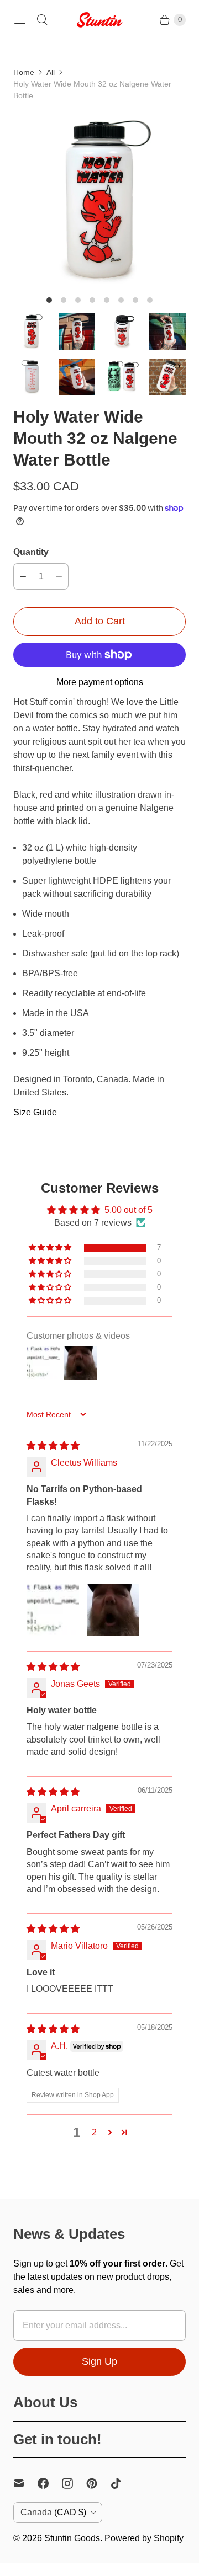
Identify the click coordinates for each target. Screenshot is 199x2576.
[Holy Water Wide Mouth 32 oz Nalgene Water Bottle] (99, 201)
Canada (53, 2512)
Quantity (31, 552)
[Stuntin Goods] (99, 20)
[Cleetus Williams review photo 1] (53, 1610)
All (51, 72)
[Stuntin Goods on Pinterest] (98, 2483)
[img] (53, 1445)
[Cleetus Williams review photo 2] (113, 1610)
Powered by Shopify (144, 2538)
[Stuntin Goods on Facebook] (50, 2483)
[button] (51, 1248)
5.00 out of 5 (129, 1210)
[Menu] (20, 20)
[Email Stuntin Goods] (25, 2483)
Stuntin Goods (72, 2538)
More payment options (100, 682)
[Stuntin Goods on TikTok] (123, 2483)
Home (24, 72)
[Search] (42, 20)
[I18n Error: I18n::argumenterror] (32, 332)
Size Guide (35, 1112)
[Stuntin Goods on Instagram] (74, 2483)
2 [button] (94, 2132)
